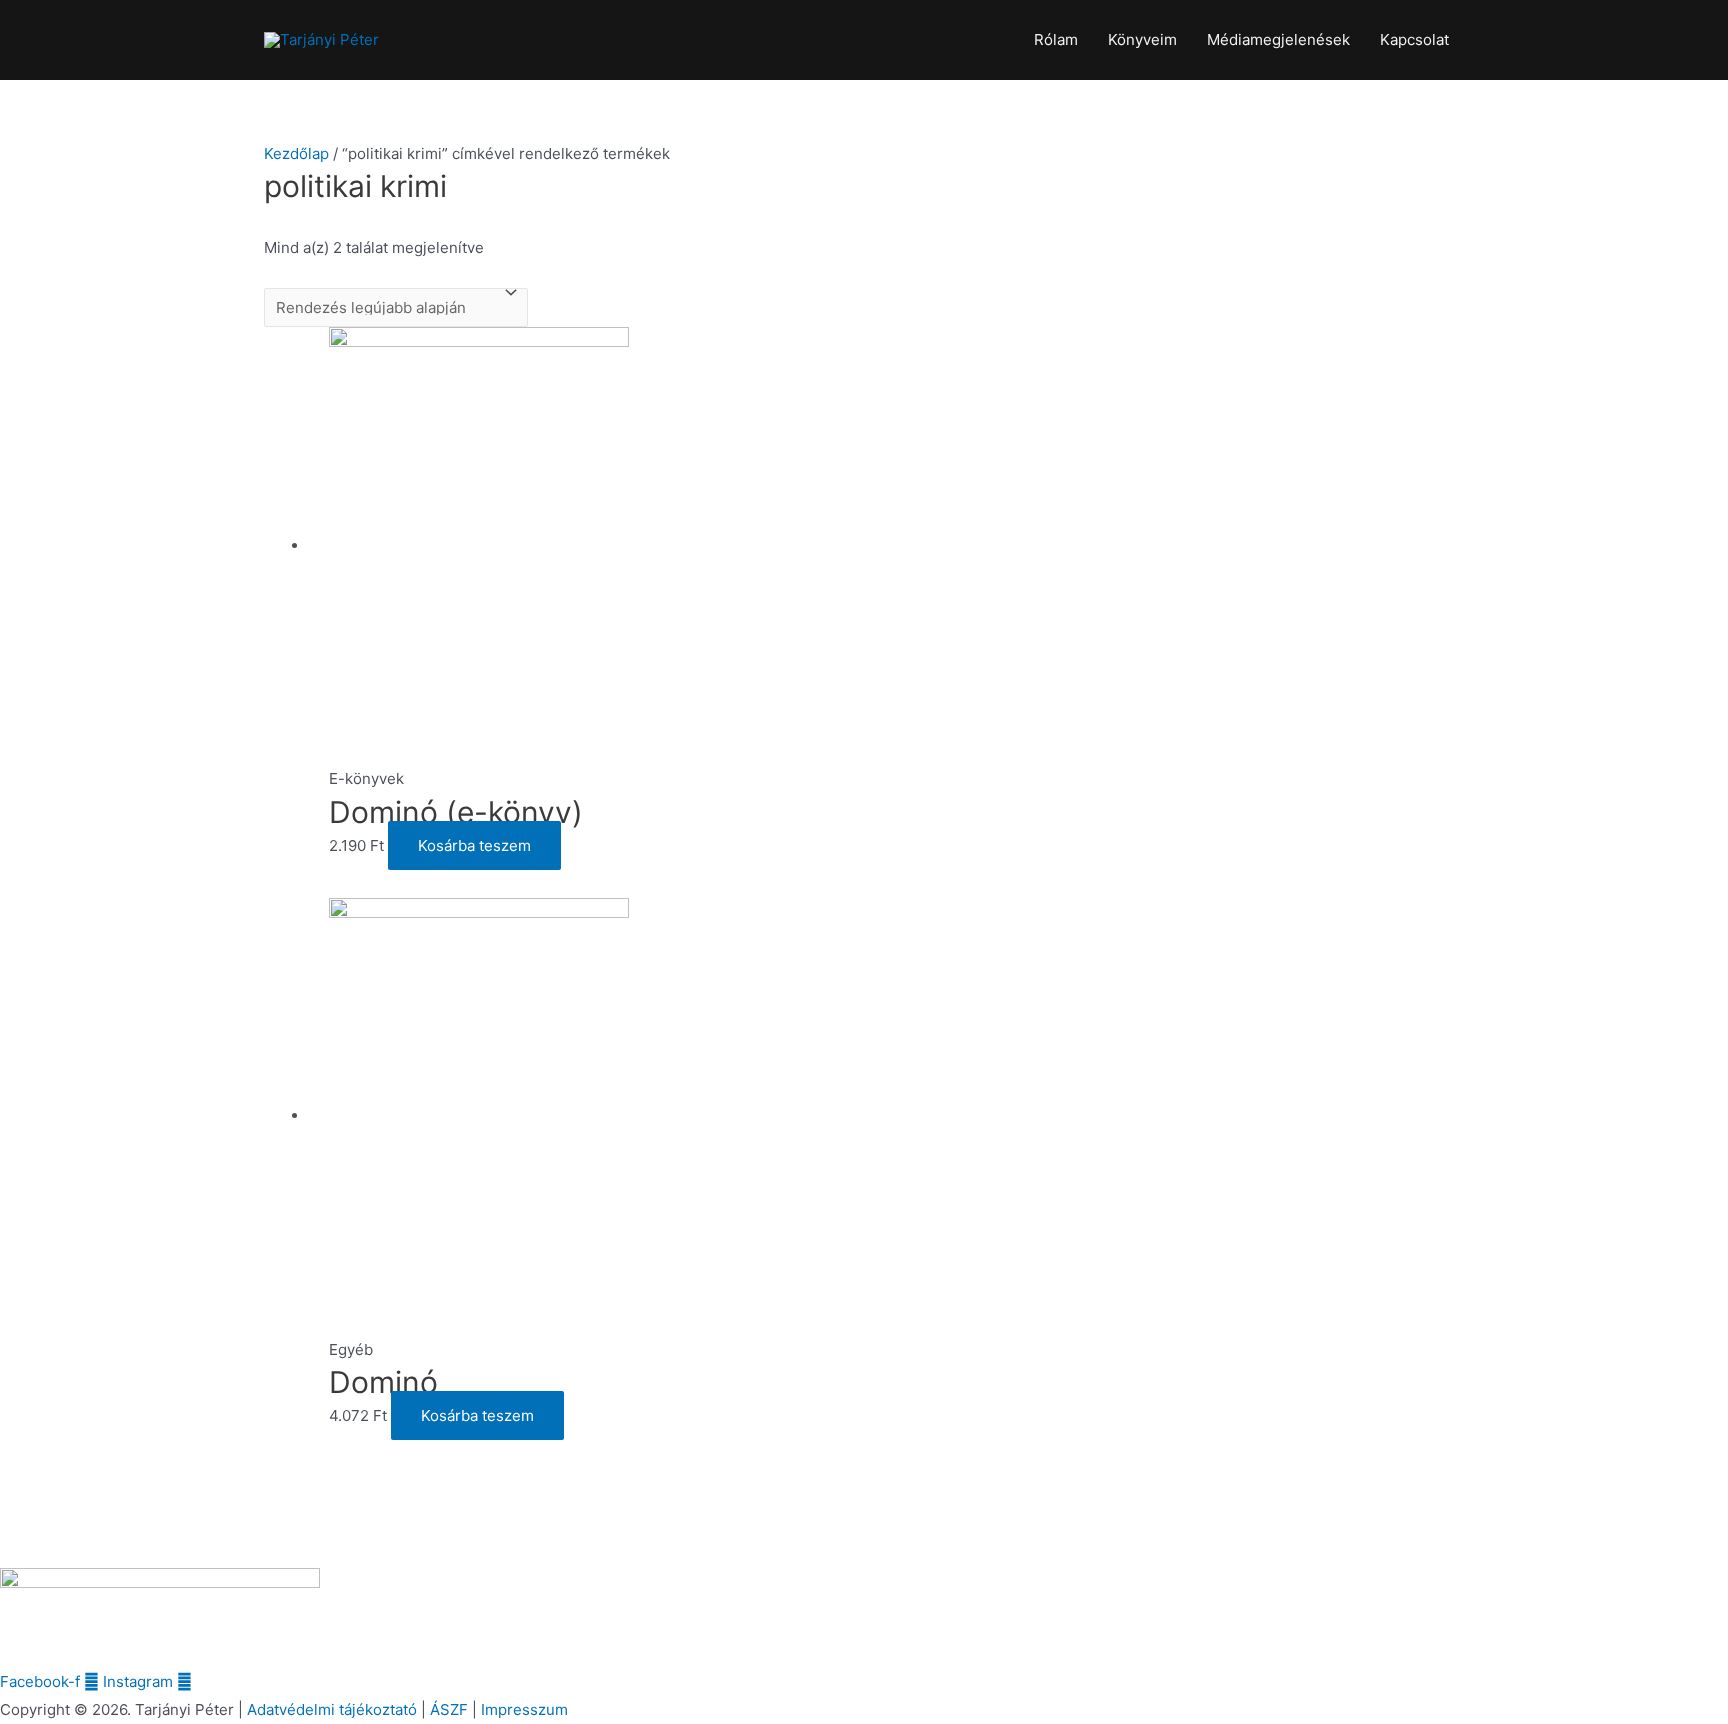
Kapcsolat (1414, 39)
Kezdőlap (296, 153)
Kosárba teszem (474, 845)
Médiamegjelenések (1278, 39)
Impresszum (524, 1709)
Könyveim (1142, 39)
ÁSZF (449, 1709)
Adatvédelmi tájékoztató (332, 1709)
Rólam (1056, 39)
